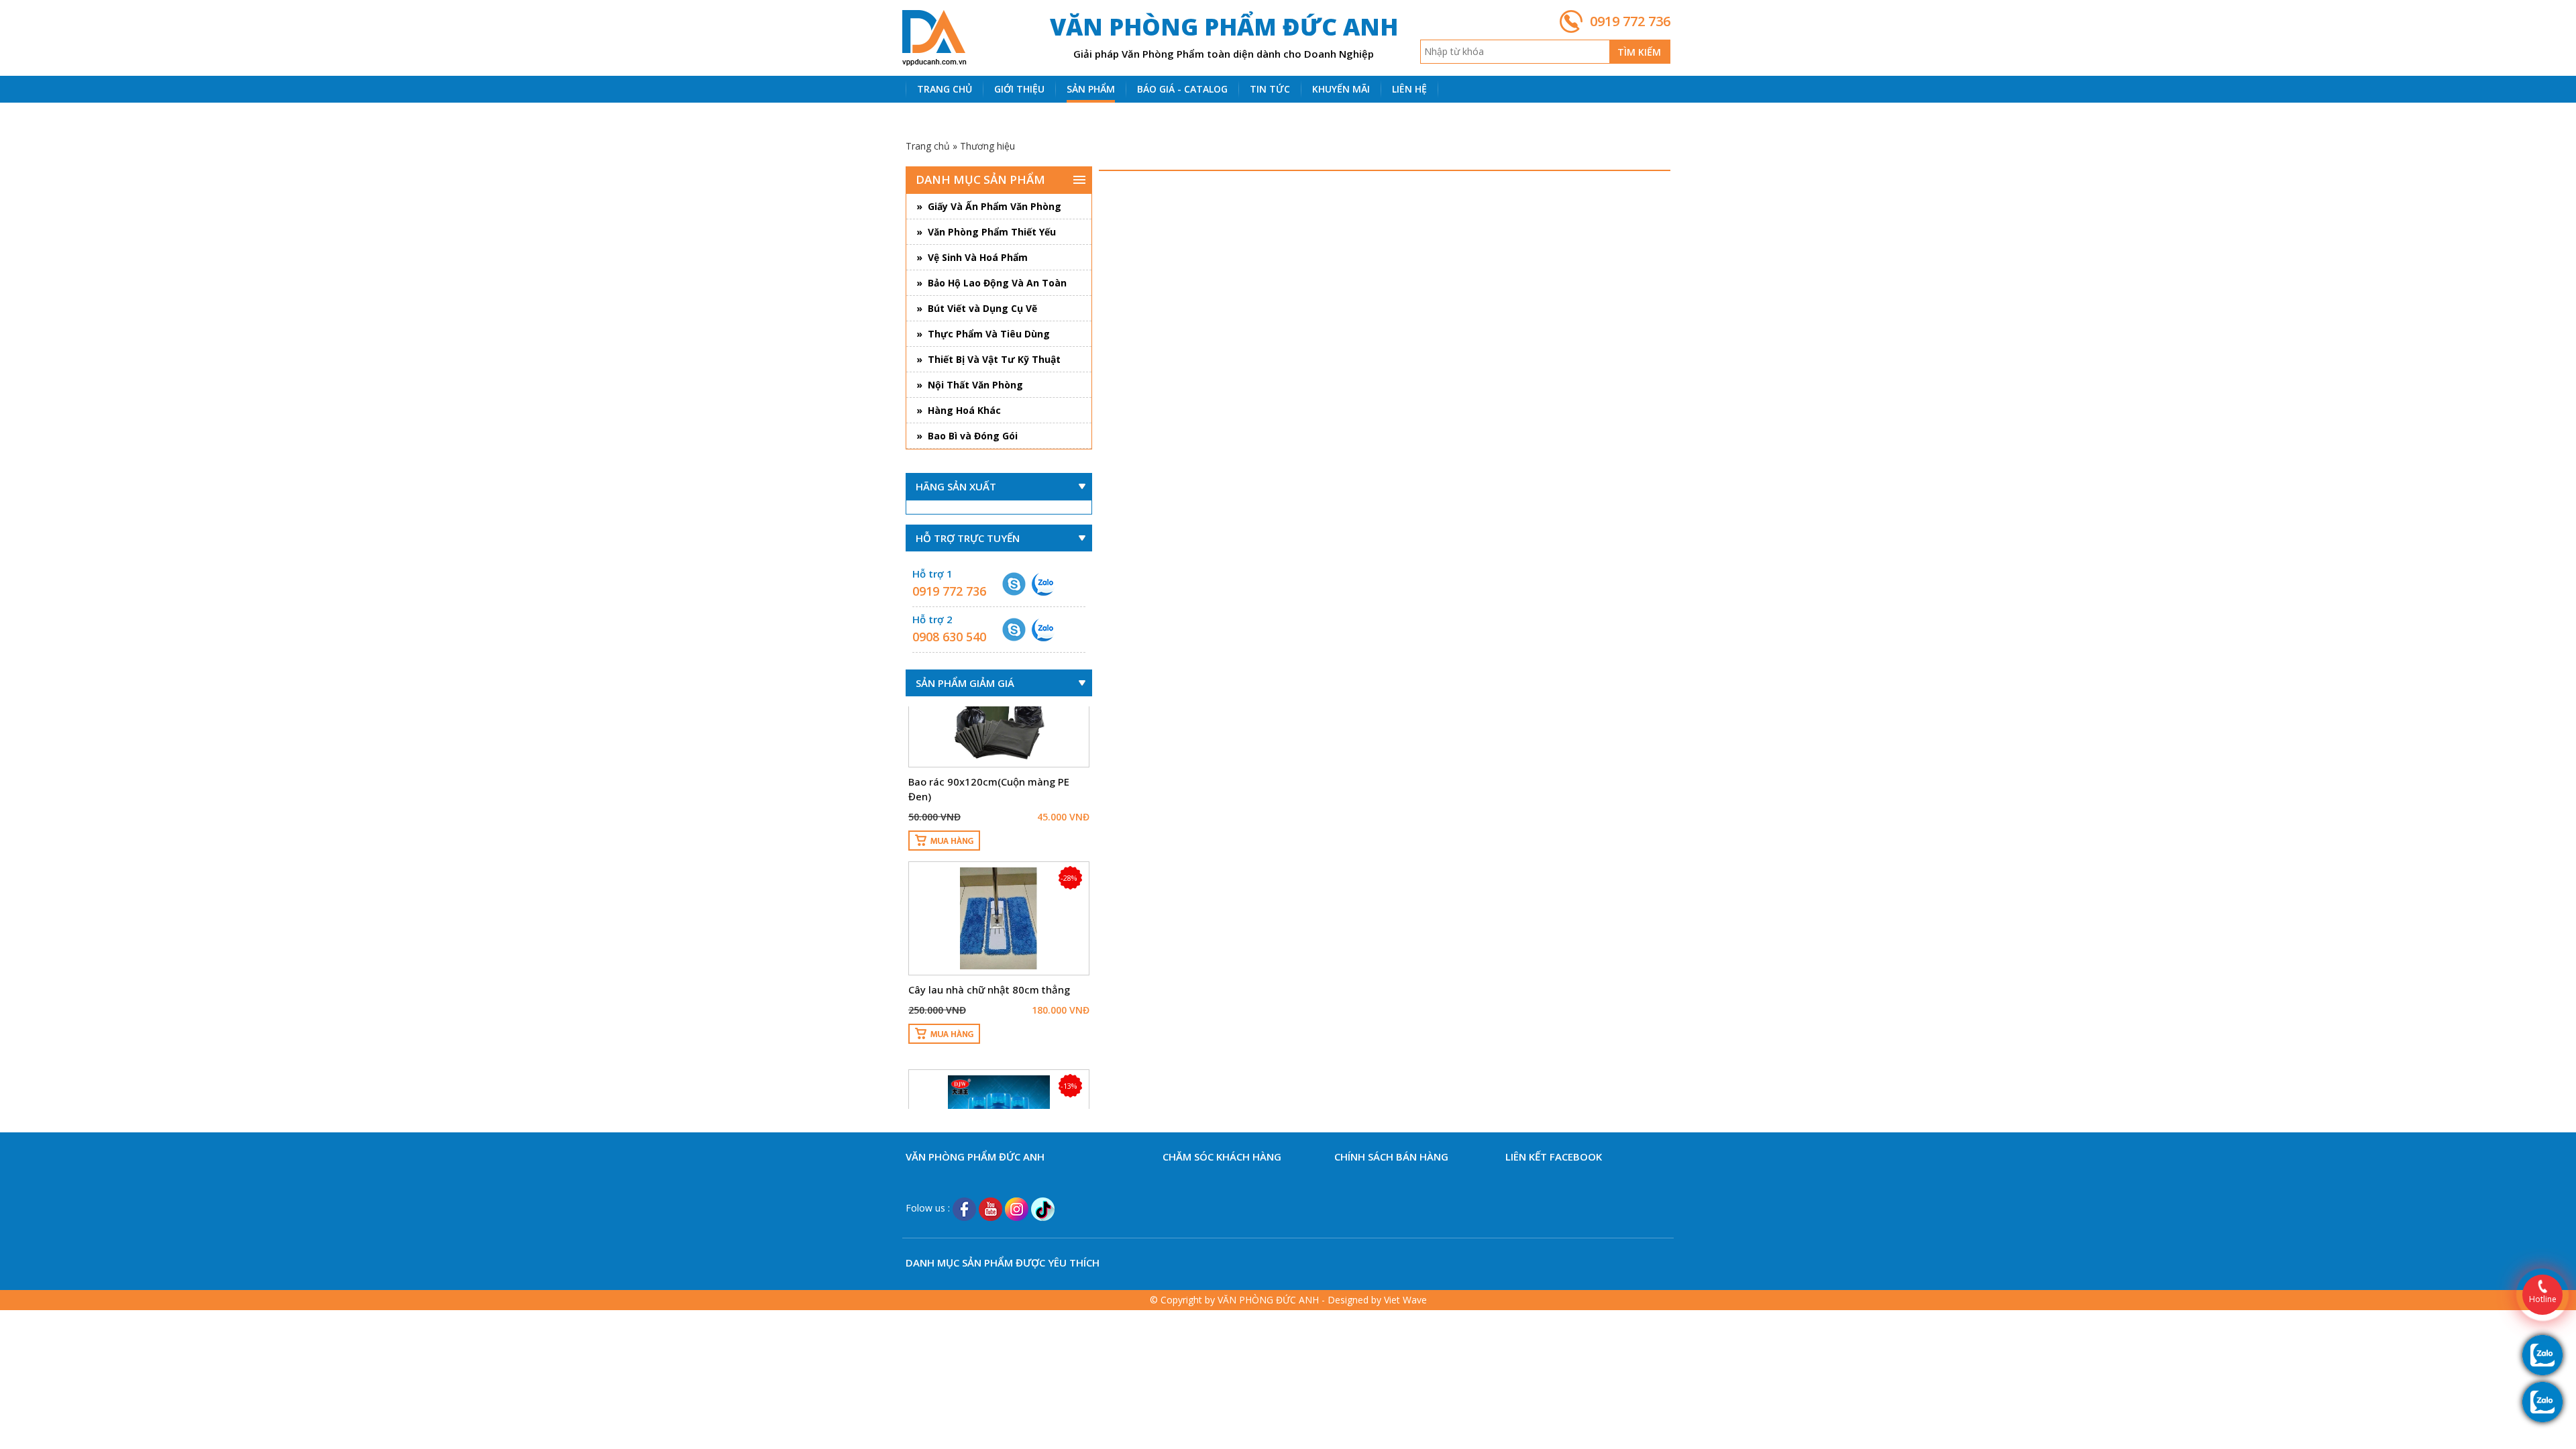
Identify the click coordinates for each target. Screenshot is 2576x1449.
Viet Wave (1405, 1300)
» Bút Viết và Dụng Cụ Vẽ (977, 308)
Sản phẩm (1091, 89)
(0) (942, 116)
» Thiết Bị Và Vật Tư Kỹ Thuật (988, 359)
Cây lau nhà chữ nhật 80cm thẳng (989, 936)
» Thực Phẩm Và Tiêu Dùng (983, 334)
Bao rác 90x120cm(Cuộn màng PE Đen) (989, 736)
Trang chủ (945, 89)
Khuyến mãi (1341, 89)
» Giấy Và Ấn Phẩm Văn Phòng (989, 206)
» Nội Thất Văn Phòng (970, 385)
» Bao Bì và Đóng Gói (967, 436)
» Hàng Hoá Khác (959, 410)
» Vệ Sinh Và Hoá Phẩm (972, 257)
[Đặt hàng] (944, 788)
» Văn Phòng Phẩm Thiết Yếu (986, 232)
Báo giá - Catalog (1182, 89)
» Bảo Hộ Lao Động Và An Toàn (991, 283)
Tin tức (1270, 89)
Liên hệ (1409, 89)
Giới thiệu (1019, 89)
